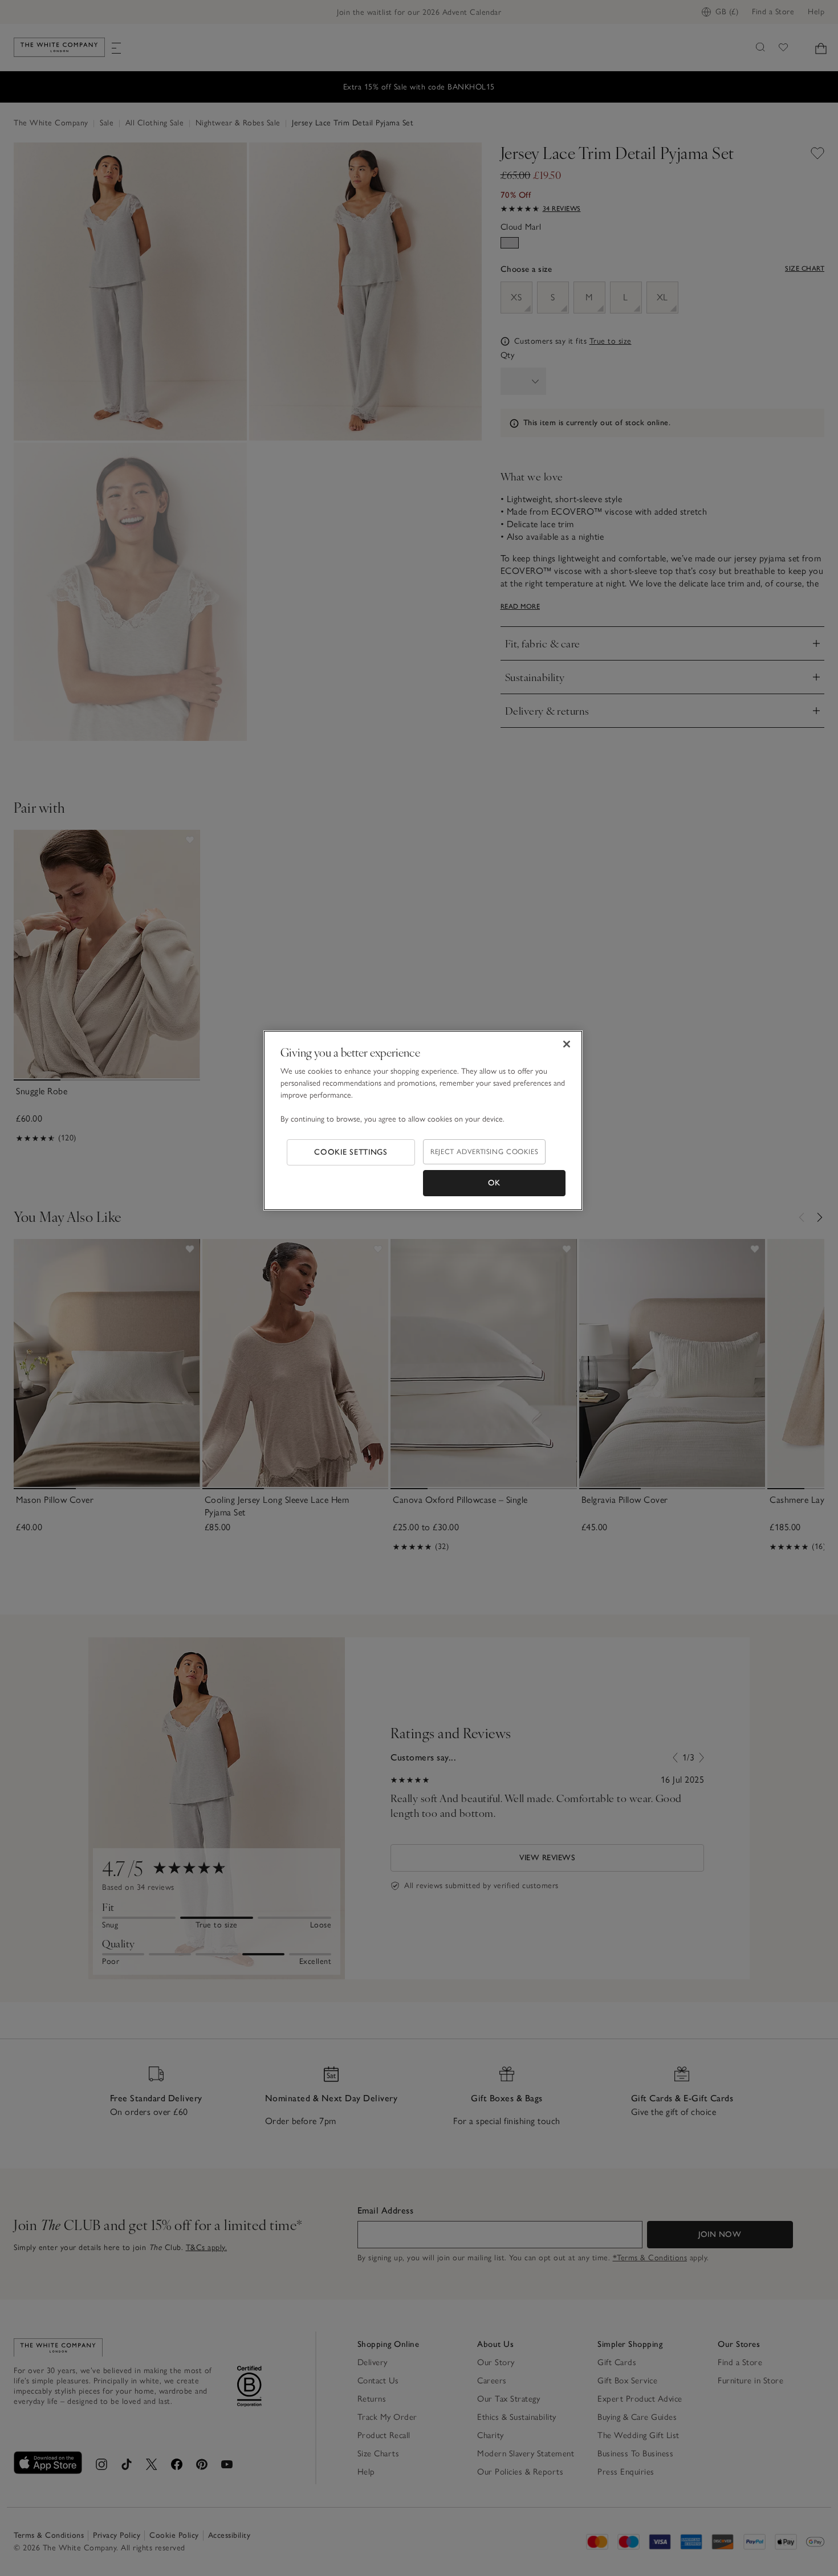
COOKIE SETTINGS (351, 1152)
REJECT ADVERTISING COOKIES (484, 1152)
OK (494, 1183)
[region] (423, 1120)
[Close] (567, 1044)
